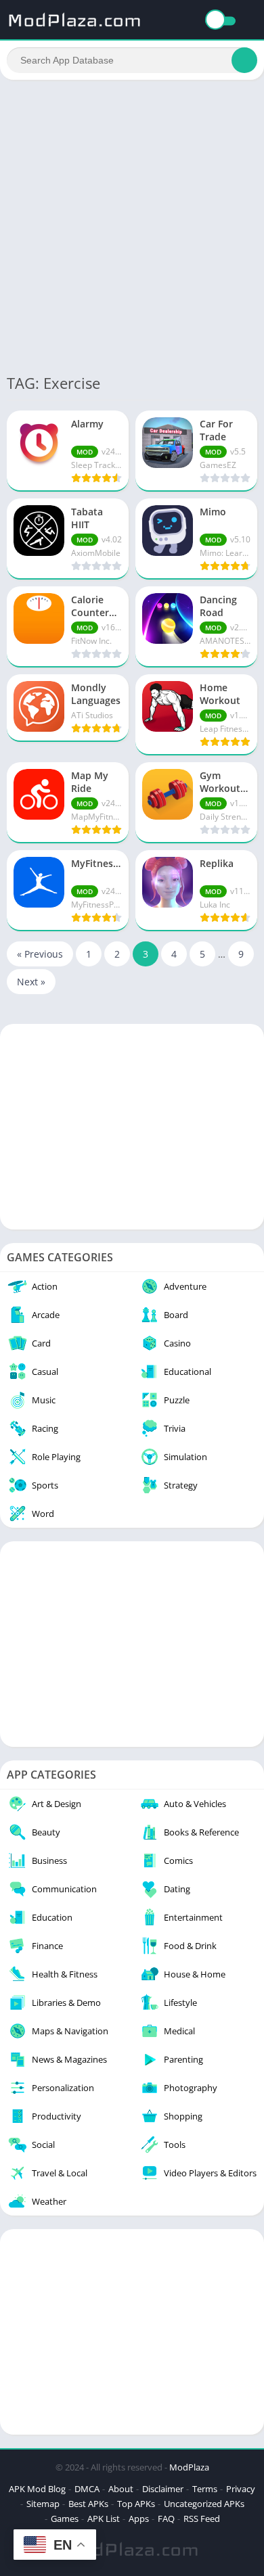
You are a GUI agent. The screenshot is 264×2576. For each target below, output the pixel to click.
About (121, 2489)
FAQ (166, 2519)
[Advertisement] (132, 225)
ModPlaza (189, 2467)
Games (65, 2519)
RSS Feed (202, 2519)
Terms (205, 2489)
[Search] (244, 60)
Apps (139, 2519)
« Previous (40, 954)
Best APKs (88, 2504)
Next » (31, 982)
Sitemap (43, 2504)
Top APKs (136, 2504)
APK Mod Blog (37, 2489)
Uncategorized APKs (204, 2504)
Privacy (241, 2489)
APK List (104, 2519)
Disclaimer (163, 2489)
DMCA (87, 2489)
